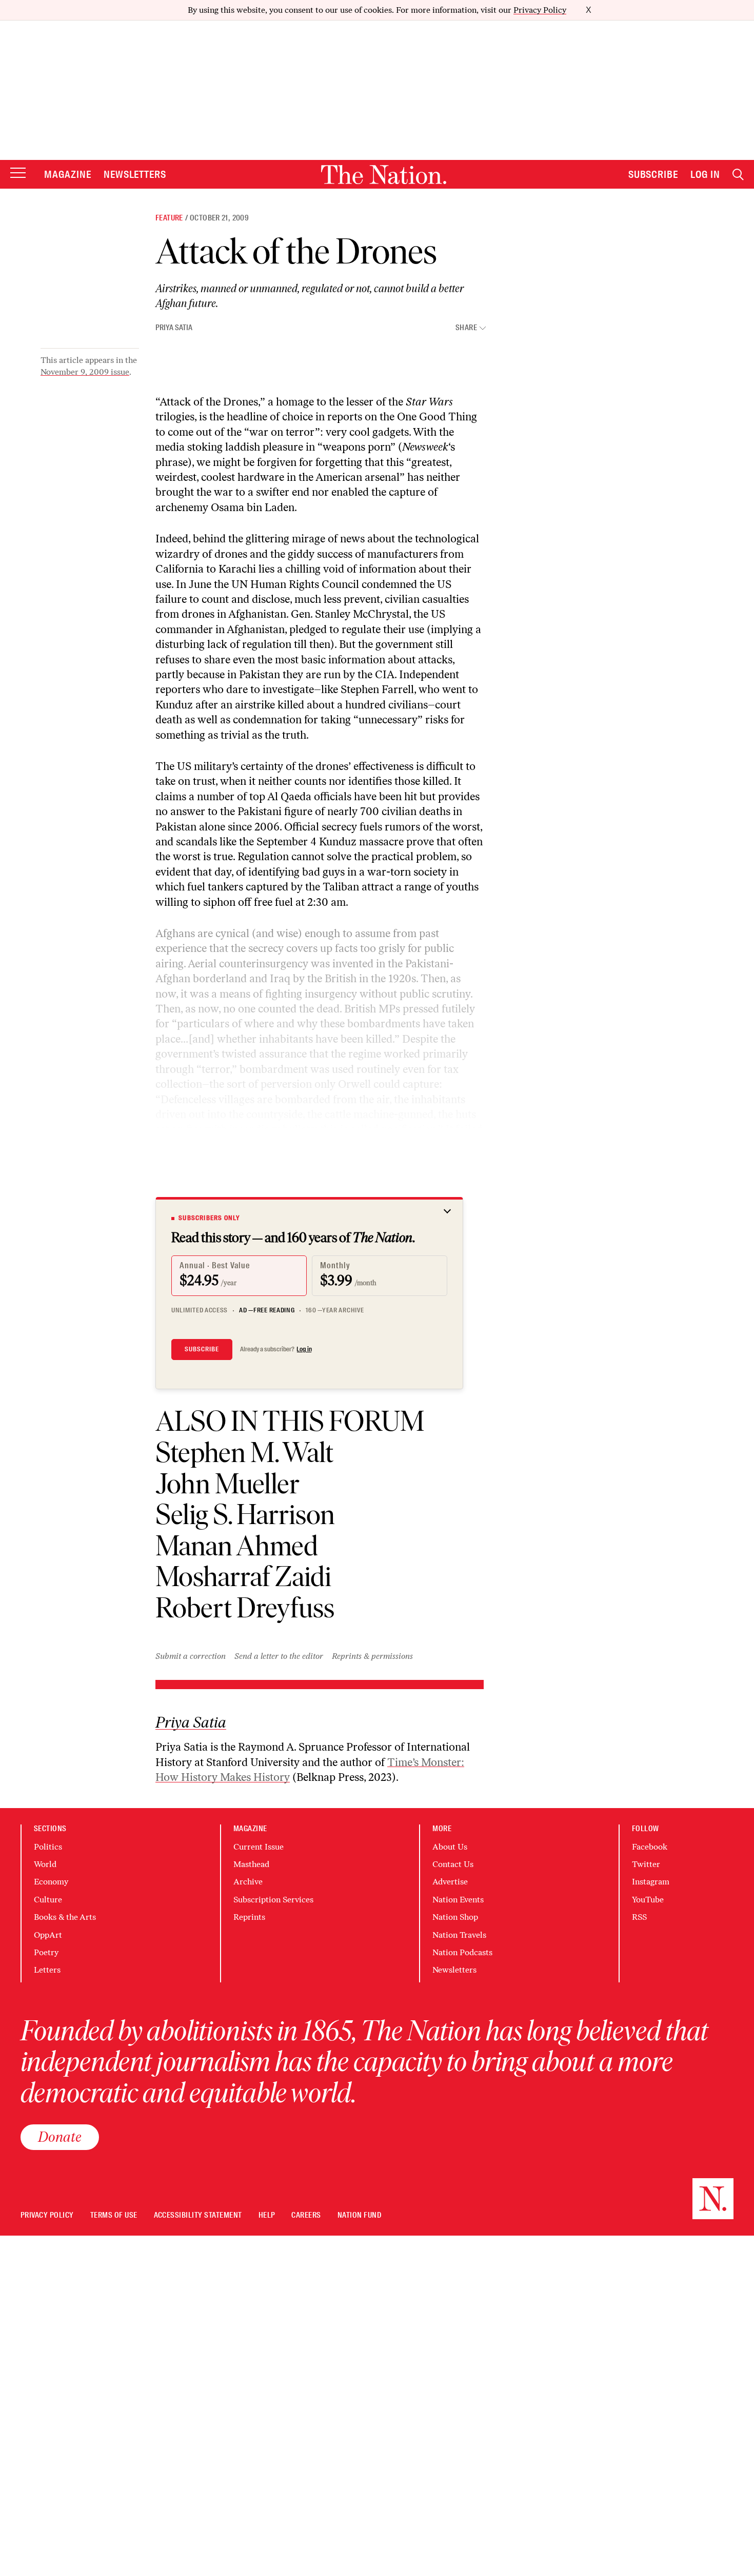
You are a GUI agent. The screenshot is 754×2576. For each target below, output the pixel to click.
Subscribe (653, 174)
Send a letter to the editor (279, 1656)
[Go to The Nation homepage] (384, 175)
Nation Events (458, 1900)
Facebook (650, 1847)
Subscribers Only (209, 1218)
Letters (47, 1970)
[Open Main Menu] (18, 174)
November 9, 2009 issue (85, 372)
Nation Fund (359, 2215)
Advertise (450, 1882)
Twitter (646, 1864)
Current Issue (259, 1847)
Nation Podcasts (462, 1952)
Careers (306, 2215)
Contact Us (453, 1864)
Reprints (249, 1917)
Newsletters (135, 174)
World (45, 1864)
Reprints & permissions (372, 1656)
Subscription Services (273, 1900)
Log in (304, 1349)
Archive (248, 1882)
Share (466, 328)
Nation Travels (459, 1935)
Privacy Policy (540, 10)
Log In (705, 174)
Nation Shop (455, 1917)
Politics (48, 1847)
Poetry (46, 1952)
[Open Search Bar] (738, 175)
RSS (639, 1917)
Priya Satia (174, 328)
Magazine (68, 174)
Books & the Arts (65, 1917)
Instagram (651, 1882)
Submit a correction (191, 1656)
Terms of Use (114, 2215)
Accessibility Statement (198, 2215)
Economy (51, 1882)
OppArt (48, 1935)
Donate (60, 2137)
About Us (450, 1847)
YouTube (648, 1900)
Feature (169, 218)
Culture (48, 1900)
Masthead (251, 1864)
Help (267, 2215)
